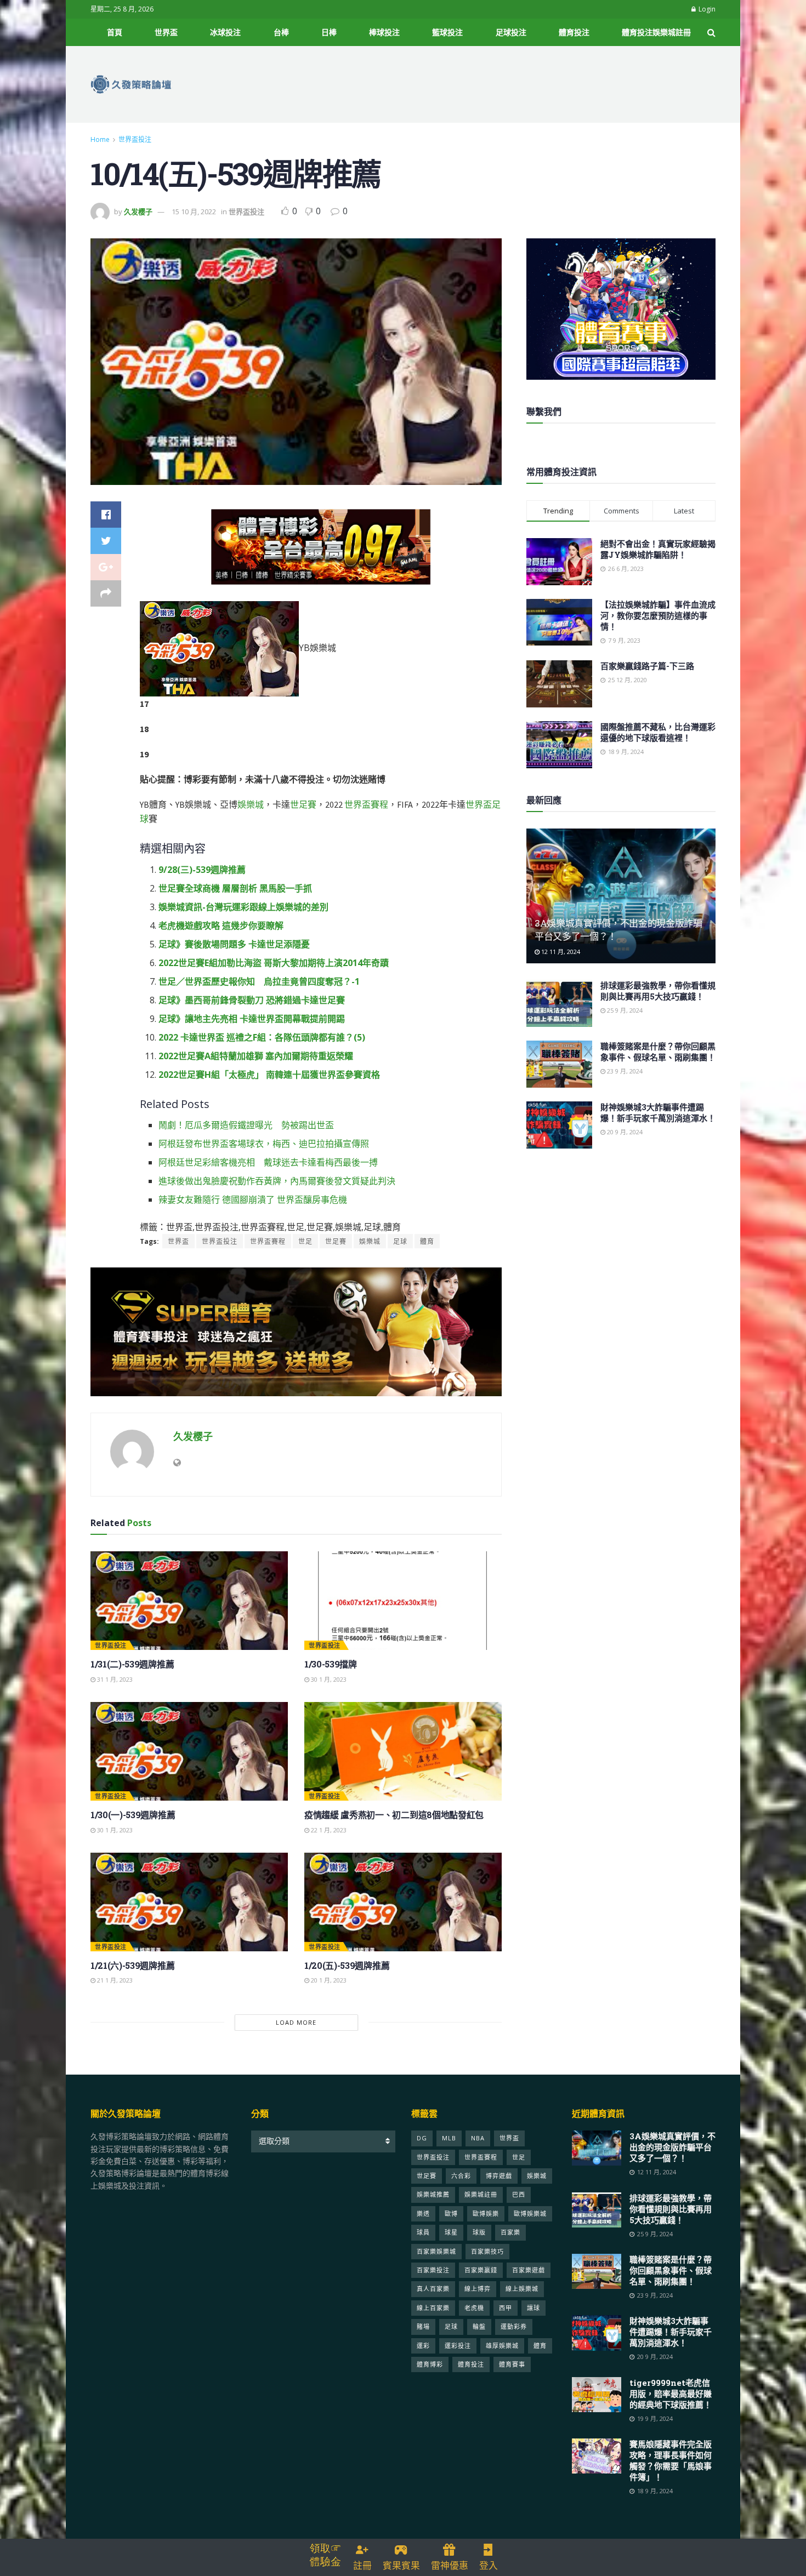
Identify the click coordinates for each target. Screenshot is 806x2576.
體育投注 (574, 32)
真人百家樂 (433, 2289)
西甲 (506, 2308)
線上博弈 (478, 2289)
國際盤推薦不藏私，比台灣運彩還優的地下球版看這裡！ (658, 732)
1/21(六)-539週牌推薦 (132, 1965)
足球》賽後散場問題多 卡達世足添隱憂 (234, 944)
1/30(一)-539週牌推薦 (133, 1815)
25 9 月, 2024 (624, 1010)
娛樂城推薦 (433, 2194)
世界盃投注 (135, 139)
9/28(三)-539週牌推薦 (202, 870)
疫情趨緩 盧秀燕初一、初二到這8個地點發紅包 (394, 1815)
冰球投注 (225, 32)
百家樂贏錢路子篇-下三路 (647, 666)
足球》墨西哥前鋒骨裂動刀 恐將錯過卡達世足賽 (252, 1000)
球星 (451, 2232)
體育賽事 (512, 2364)
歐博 (451, 2214)
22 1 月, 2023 (328, 1830)
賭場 (423, 2326)
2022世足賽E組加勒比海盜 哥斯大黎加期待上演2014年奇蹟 (274, 963)
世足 (305, 1241)
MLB (449, 2138)
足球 (400, 1241)
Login (706, 9)
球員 (423, 2232)
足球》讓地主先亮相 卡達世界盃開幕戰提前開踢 (252, 1019)
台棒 (281, 32)
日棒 (329, 32)
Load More (296, 2022)
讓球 (533, 2308)
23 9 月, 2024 (624, 1071)
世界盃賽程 (366, 804)
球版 (479, 2232)
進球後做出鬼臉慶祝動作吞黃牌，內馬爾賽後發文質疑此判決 (277, 1181)
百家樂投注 (433, 2270)
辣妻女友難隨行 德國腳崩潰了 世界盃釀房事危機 (253, 1200)
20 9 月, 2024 (624, 1132)
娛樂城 (251, 804)
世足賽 (303, 804)
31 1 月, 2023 (114, 1679)
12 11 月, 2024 (560, 952)
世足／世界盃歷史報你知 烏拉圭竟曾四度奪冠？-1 (259, 981)
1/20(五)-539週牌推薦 (347, 1965)
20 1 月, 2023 (328, 1980)
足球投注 (511, 32)
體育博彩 (430, 2364)
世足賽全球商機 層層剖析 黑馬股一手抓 (235, 888)
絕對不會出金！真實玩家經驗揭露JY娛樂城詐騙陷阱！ (658, 549)
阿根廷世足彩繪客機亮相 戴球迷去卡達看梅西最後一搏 (268, 1162)
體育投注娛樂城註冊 (656, 32)
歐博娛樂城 (530, 2214)
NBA (478, 2138)
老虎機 (474, 2308)
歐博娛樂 (486, 2214)
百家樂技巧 (487, 2251)
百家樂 (510, 2232)
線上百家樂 (433, 2308)
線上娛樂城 (522, 2289)
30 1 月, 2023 (328, 1679)
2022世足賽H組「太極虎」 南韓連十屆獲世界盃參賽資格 (269, 1075)
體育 (427, 1241)
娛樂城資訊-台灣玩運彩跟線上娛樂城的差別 (243, 907)
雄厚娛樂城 (502, 2346)
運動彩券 (514, 2326)
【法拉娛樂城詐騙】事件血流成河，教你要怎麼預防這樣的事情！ (658, 615)
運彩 (423, 2346)
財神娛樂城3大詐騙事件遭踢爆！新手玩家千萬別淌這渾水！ (658, 1112)
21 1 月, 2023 (114, 1980)
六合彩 (461, 2176)
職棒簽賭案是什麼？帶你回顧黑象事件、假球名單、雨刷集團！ (658, 1052)
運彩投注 (458, 2346)
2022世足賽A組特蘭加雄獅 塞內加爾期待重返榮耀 (256, 1056)
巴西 (519, 2194)
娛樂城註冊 (481, 2194)
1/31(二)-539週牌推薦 (132, 1664)
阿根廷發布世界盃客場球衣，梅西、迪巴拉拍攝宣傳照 (264, 1144)
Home (100, 139)
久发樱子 (138, 212)
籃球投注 (447, 32)
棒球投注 (384, 32)
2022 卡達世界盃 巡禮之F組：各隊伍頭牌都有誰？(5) (262, 1037)
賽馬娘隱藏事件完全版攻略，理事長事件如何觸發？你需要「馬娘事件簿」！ (671, 2460)
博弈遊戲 (499, 2176)
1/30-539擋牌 (331, 1664)
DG (422, 2138)
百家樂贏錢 (481, 2270)
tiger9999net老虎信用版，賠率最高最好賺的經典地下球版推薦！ (671, 2394)
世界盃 (166, 32)
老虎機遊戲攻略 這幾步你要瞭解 (221, 926)
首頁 (115, 32)
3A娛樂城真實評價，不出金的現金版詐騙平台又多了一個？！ (672, 2147)
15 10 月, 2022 (194, 212)
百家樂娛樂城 (436, 2251)
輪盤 (479, 2326)
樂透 (423, 2214)
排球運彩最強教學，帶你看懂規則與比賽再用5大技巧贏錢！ (658, 991)
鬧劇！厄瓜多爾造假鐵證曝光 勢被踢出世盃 (246, 1125)
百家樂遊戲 (529, 2270)
